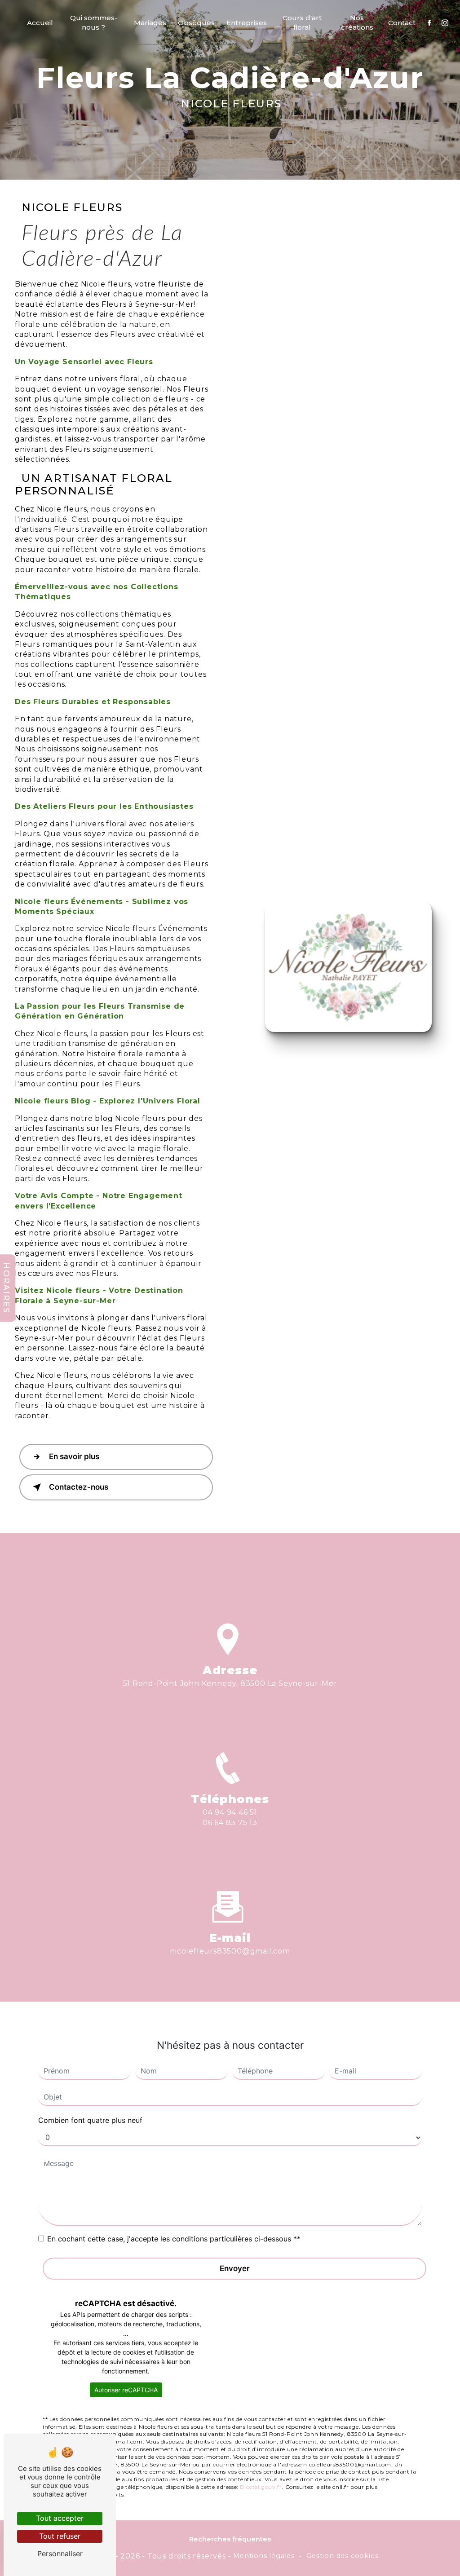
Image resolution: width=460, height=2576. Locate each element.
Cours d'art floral (302, 22)
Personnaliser (60, 2554)
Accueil (40, 23)
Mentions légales (264, 2556)
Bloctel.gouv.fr (261, 2487)
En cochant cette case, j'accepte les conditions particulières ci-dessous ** (174, 2239)
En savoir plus (74, 1456)
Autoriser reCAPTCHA (126, 2390)
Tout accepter (60, 2518)
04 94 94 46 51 (230, 1812)
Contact (402, 23)
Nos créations (357, 22)
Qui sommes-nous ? (94, 22)
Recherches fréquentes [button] (230, 2539)
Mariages (150, 23)
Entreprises (247, 23)
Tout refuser (60, 2536)
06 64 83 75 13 (230, 1823)
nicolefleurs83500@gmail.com (230, 1951)
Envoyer (235, 2268)
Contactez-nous (79, 1487)
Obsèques (196, 23)
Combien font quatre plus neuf (90, 2120)
